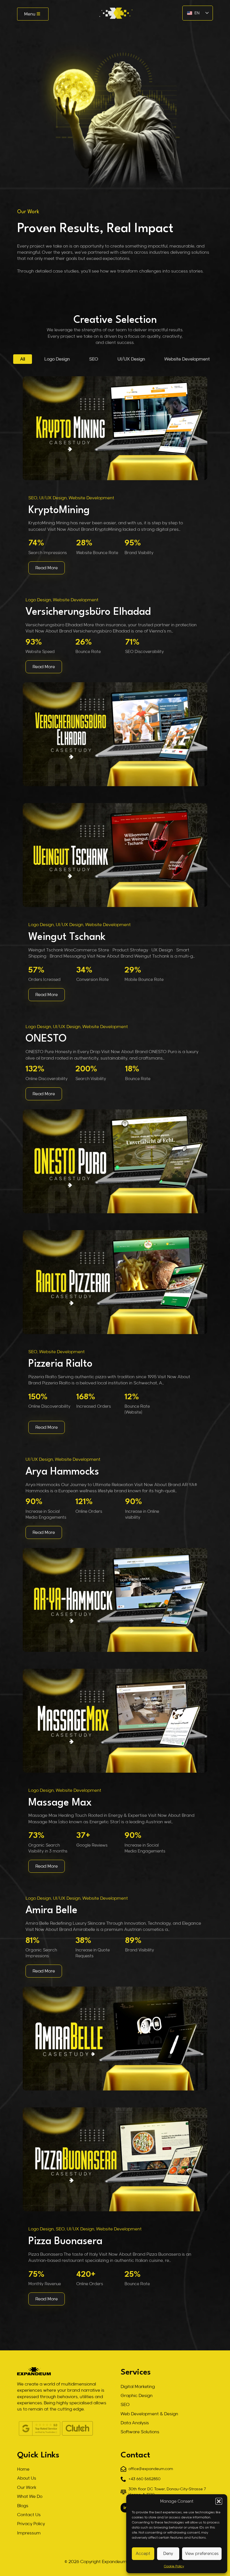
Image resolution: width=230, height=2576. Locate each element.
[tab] (23, 359)
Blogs (23, 2506)
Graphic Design (137, 2396)
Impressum (29, 2533)
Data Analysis (135, 2423)
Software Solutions (140, 2432)
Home (23, 2469)
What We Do (30, 2496)
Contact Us (29, 2515)
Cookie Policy (174, 2566)
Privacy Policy (31, 2524)
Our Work (27, 2487)
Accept (143, 2554)
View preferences (202, 2554)
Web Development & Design (149, 2414)
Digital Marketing (138, 2387)
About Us (27, 2478)
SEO (125, 2405)
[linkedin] (125, 2508)
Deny (168, 2554)
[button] (219, 2501)
